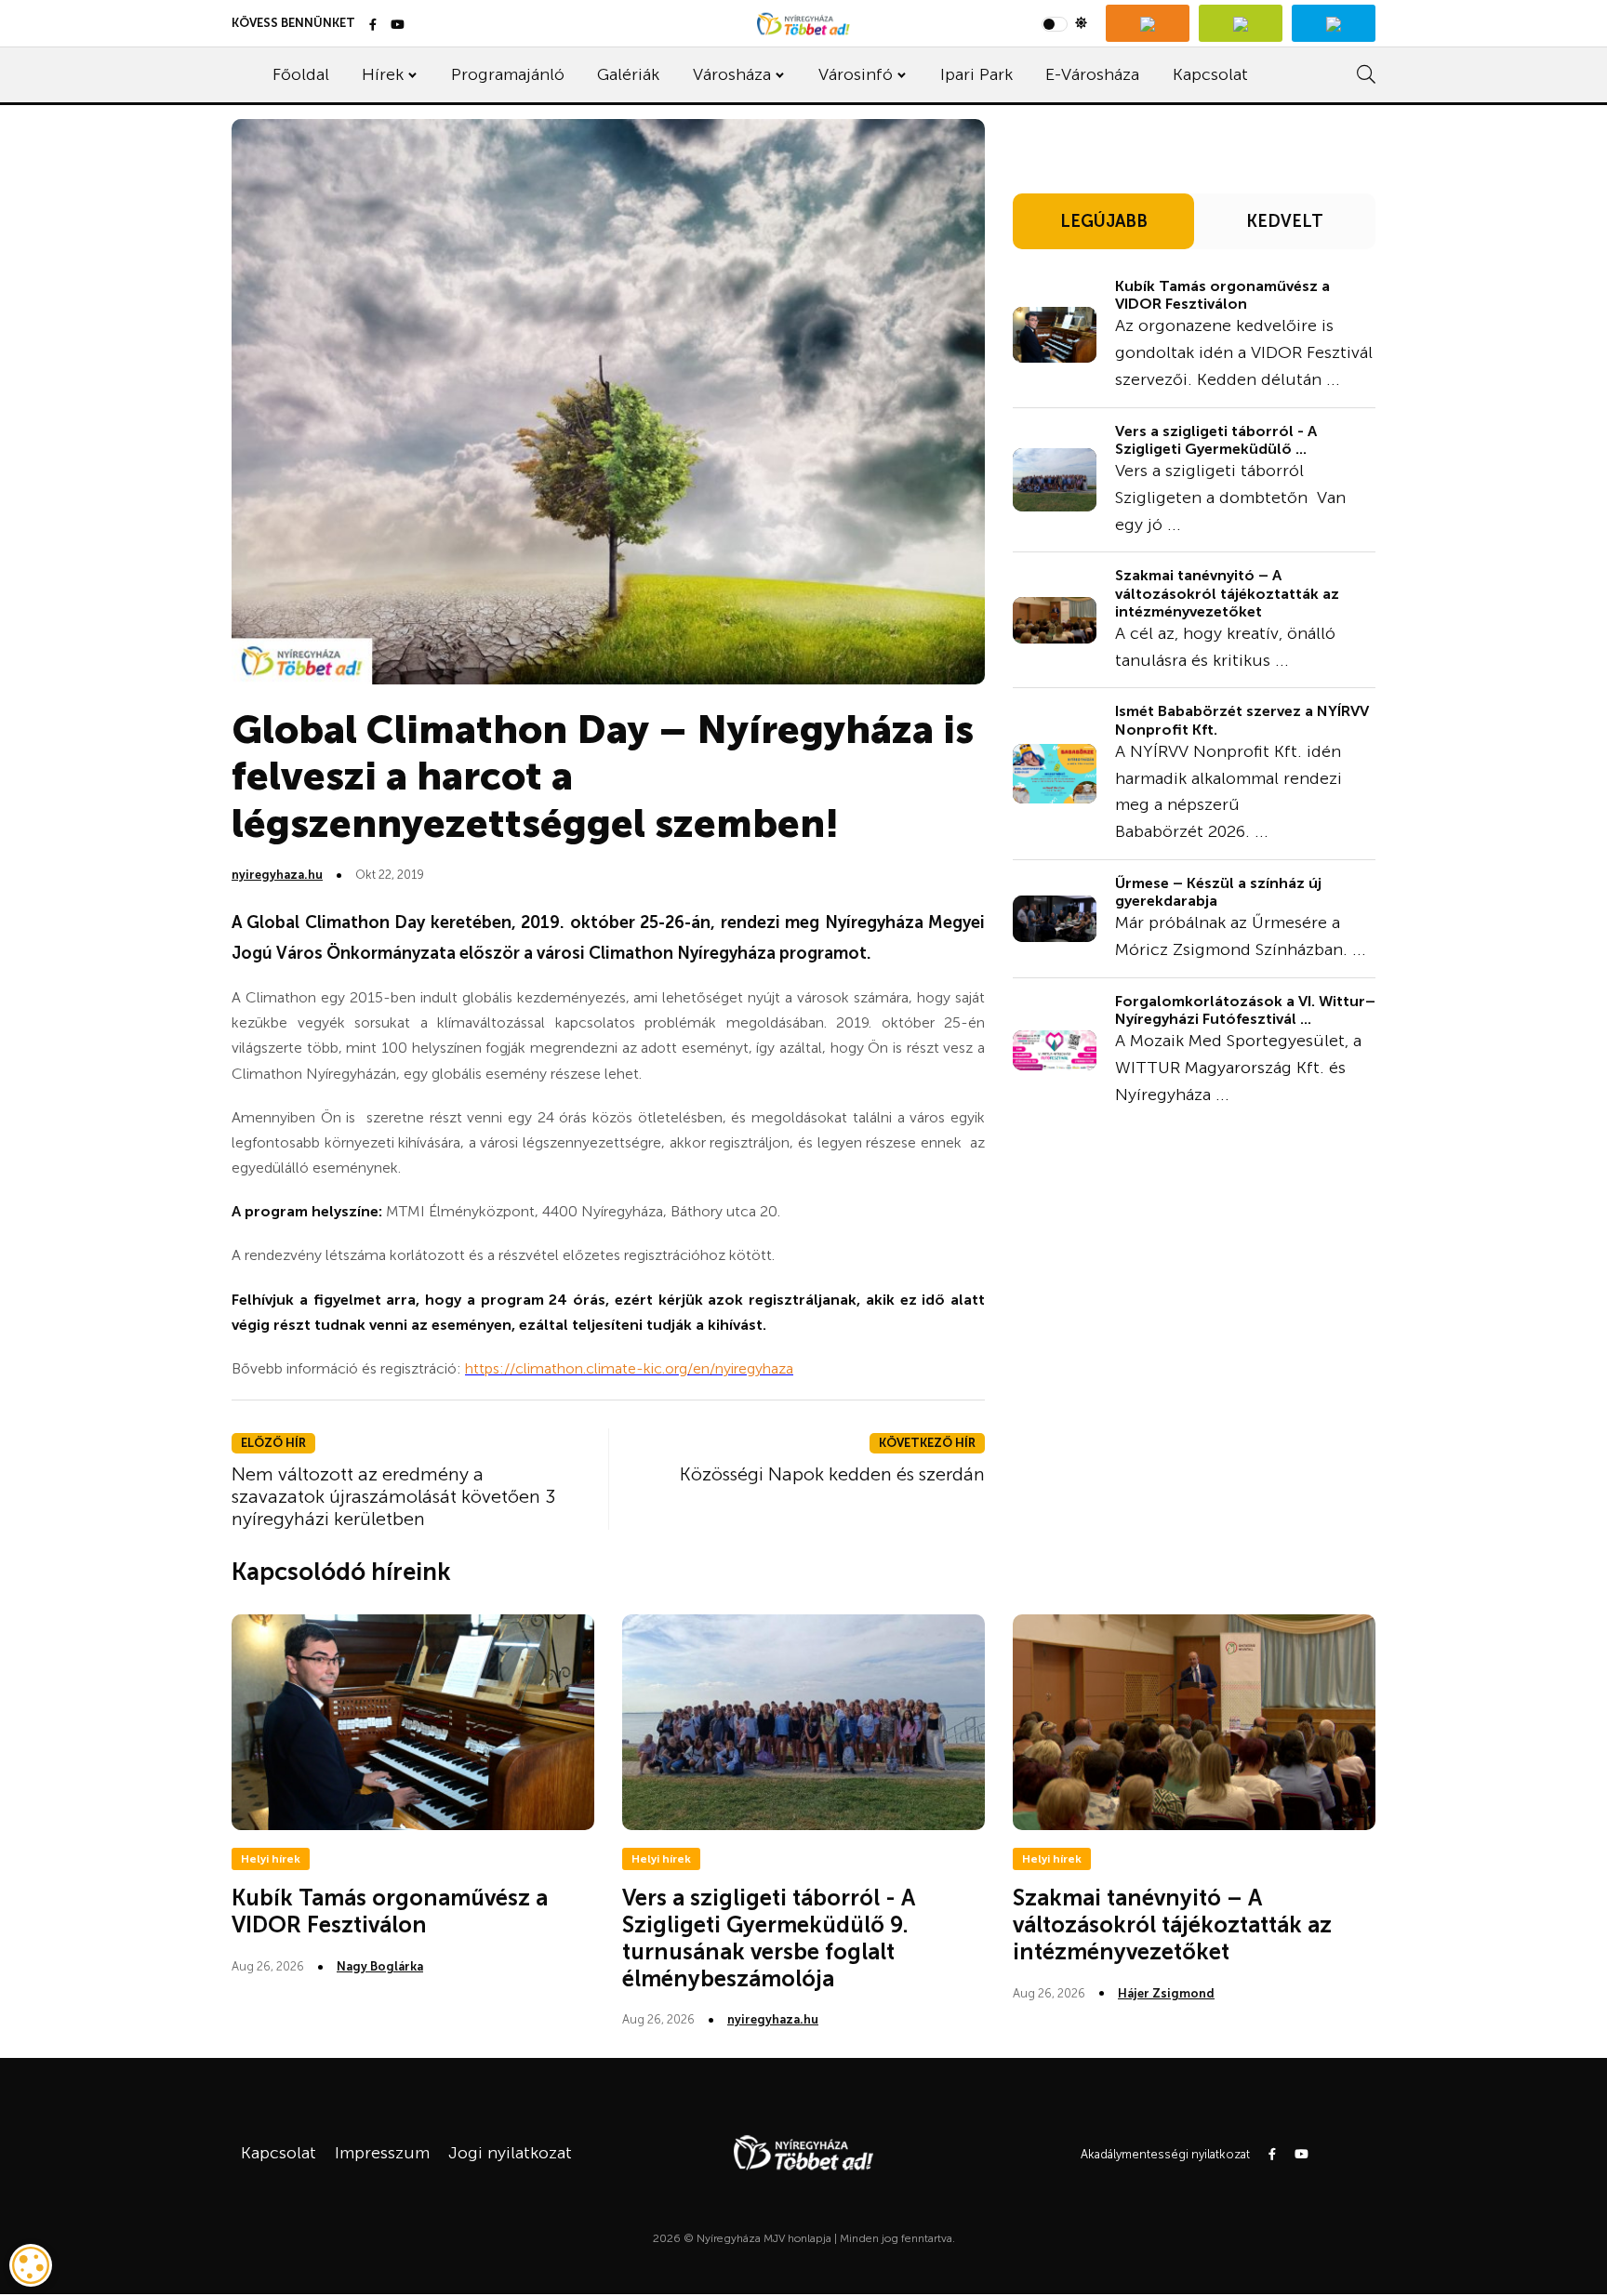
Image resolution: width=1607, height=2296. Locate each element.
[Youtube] (398, 26)
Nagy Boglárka (380, 1966)
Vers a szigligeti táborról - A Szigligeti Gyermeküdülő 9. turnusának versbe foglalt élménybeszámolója (769, 1938)
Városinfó (856, 74)
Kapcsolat (1210, 74)
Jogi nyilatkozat (510, 2153)
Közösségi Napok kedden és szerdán (832, 1474)
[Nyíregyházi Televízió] (1148, 23)
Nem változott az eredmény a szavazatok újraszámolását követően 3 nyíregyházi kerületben (394, 1496)
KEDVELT (1285, 221)
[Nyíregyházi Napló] (1241, 23)
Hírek (383, 74)
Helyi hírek (271, 1859)
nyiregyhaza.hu (277, 875)
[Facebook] (373, 26)
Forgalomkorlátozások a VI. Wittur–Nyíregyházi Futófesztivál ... (1245, 1010)
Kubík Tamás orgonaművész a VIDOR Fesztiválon (1222, 295)
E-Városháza (1092, 74)
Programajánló (508, 74)
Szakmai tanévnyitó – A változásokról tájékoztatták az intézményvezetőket (1227, 593)
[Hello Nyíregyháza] (1334, 23)
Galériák (628, 74)
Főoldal (301, 74)
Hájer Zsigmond (1166, 1993)
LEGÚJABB (1104, 221)
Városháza (732, 74)
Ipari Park (976, 74)
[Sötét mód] (1064, 23)
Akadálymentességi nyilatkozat (1165, 2154)
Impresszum (382, 2153)
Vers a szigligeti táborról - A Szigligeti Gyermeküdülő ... (1216, 440)
